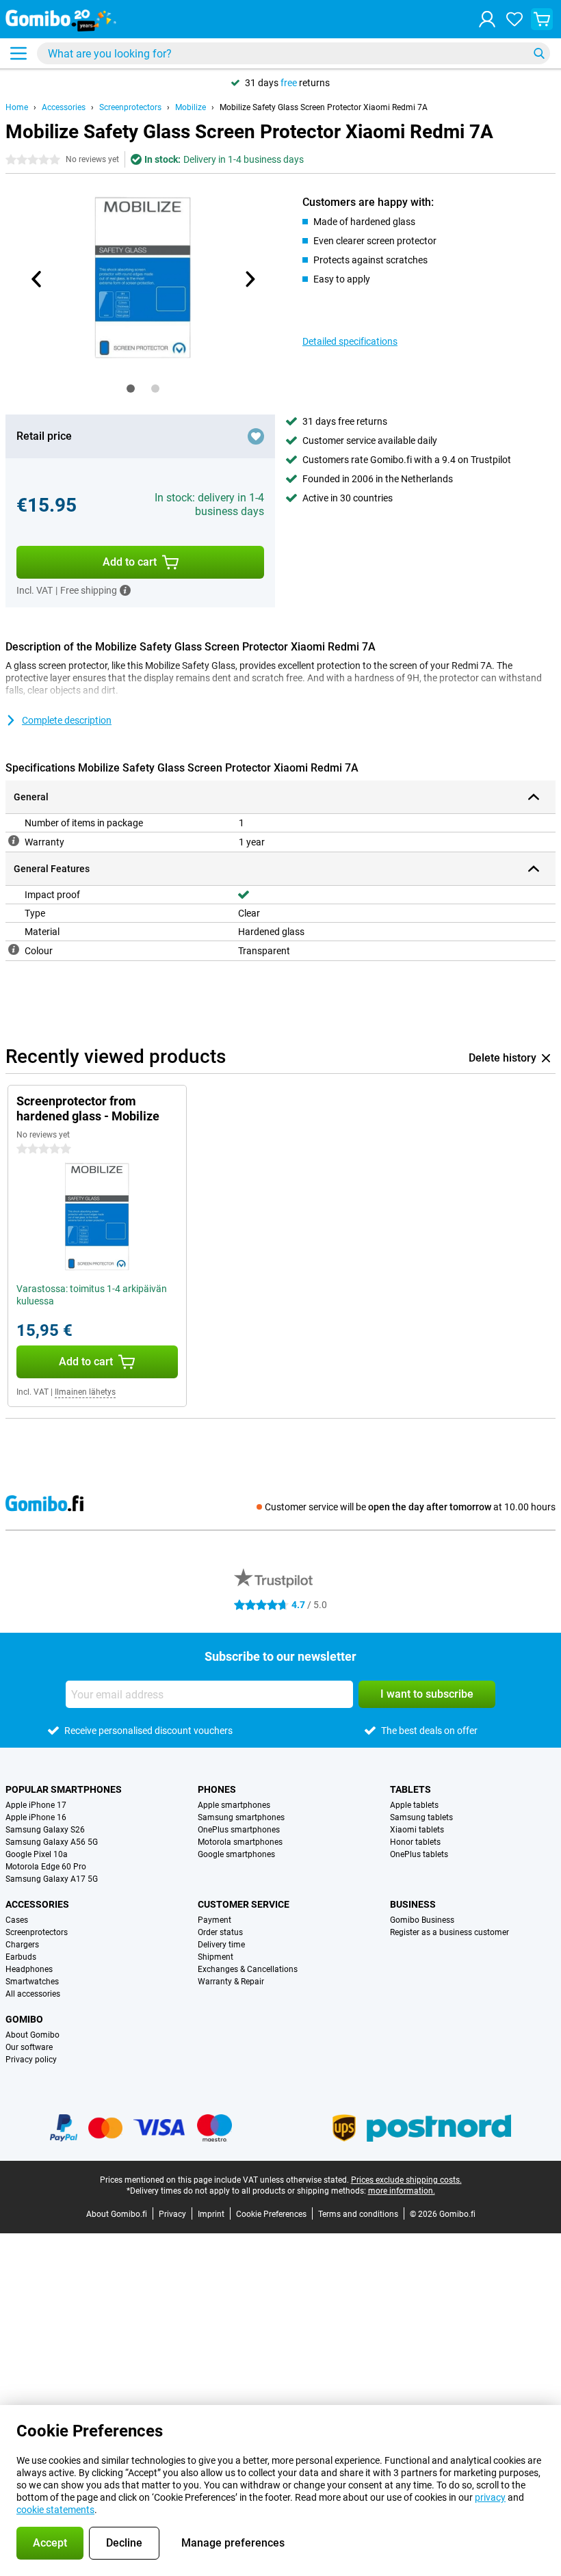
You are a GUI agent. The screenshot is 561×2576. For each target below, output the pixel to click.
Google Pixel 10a (37, 1854)
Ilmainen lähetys (85, 1392)
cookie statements (55, 2510)
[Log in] (487, 19)
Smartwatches (32, 1982)
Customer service (244, 1904)
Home (17, 107)
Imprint (211, 2214)
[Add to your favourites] (256, 436)
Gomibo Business (422, 1920)
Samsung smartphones (241, 1817)
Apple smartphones (234, 1805)
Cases (17, 1920)
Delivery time (221, 1945)
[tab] (131, 389)
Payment (214, 1920)
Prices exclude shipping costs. (406, 2180)
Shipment (216, 1957)
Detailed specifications (350, 341)
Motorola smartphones (240, 1842)
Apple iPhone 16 (36, 1817)
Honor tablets (415, 1842)
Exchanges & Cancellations (248, 1969)
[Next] (249, 279)
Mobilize (191, 107)
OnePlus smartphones (239, 1830)
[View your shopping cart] (542, 19)
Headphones (29, 1969)
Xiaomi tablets (417, 1830)
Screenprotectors (130, 107)
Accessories (64, 107)
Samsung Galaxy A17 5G (52, 1879)
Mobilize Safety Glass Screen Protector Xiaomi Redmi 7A (324, 107)
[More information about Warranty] (14, 841)
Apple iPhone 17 (36, 1805)
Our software (29, 2047)
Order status (220, 1932)
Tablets (410, 1789)
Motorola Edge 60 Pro (46, 1867)
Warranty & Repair (231, 1982)
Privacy (172, 2214)
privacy (490, 2497)
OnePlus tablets (419, 1854)
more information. (402, 2191)
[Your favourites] (514, 19)
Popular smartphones (64, 1789)
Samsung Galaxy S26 (45, 1830)
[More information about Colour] (14, 949)
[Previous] (37, 279)
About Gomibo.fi (117, 2214)
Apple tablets (414, 1805)
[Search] (539, 53)
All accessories (33, 1994)
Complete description (67, 720)
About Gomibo (32, 2035)
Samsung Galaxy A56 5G (52, 1842)
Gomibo (24, 2019)
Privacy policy (31, 2060)
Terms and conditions (358, 2214)
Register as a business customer (449, 1932)
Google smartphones (236, 1854)
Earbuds (21, 1957)
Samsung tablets (421, 1817)
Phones (217, 1789)
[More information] (125, 590)
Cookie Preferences (271, 2214)
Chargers (22, 1945)
